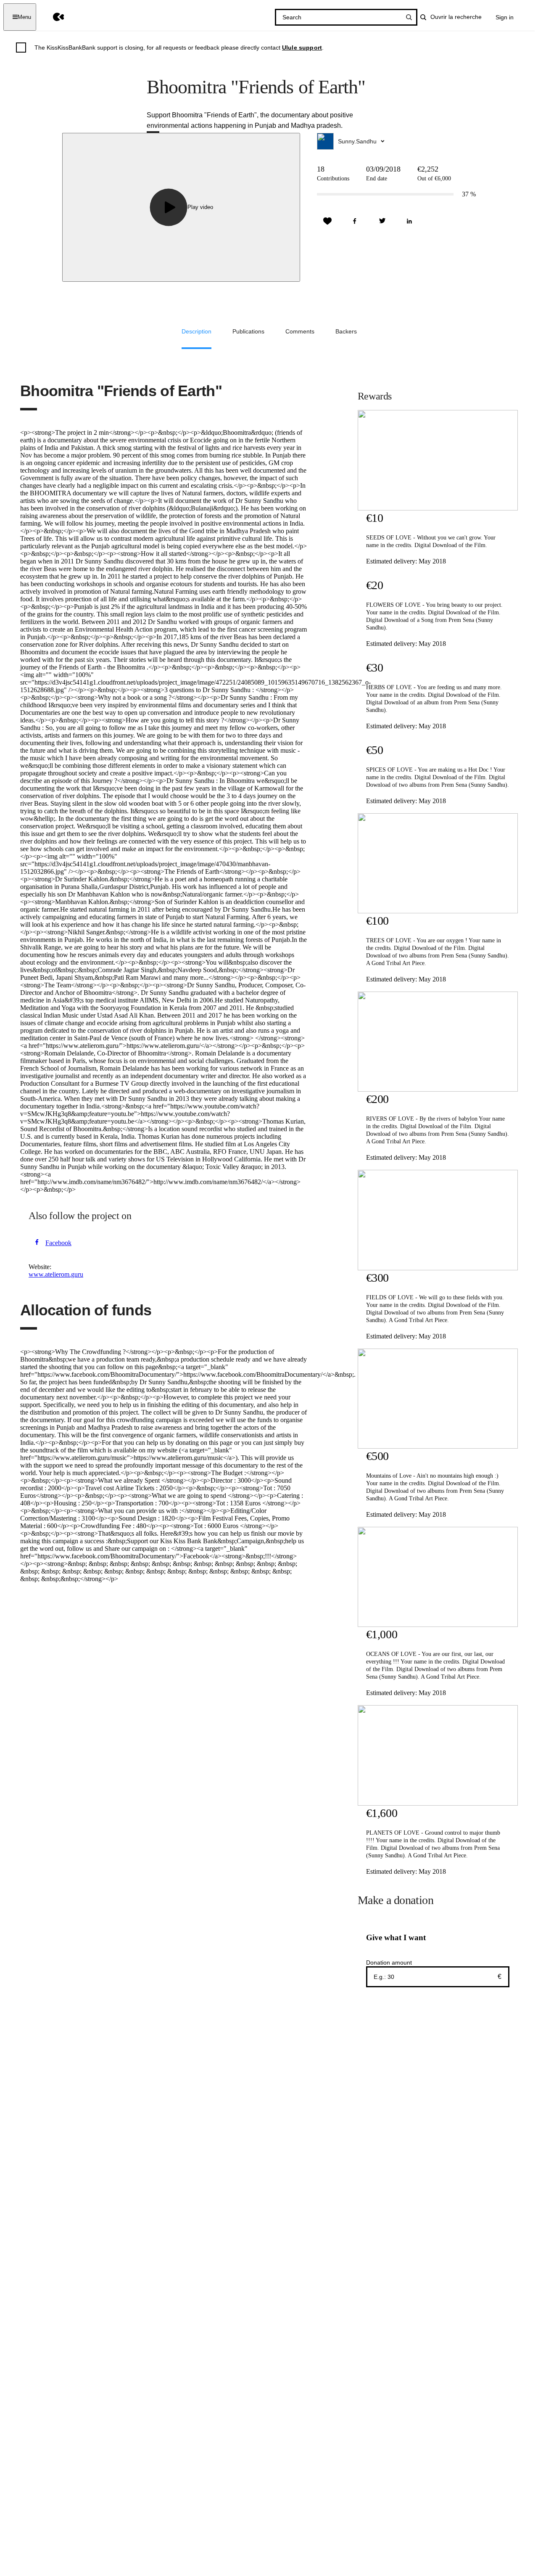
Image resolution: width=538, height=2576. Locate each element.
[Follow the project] (327, 221)
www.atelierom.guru (56, 1274)
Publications (248, 331)
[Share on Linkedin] (409, 221)
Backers (346, 331)
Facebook (58, 1243)
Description (196, 331)
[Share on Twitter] (382, 221)
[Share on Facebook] (355, 221)
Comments (300, 331)
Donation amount (389, 1962)
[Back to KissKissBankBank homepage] (52, 17)
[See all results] (409, 17)
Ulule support (302, 48)
